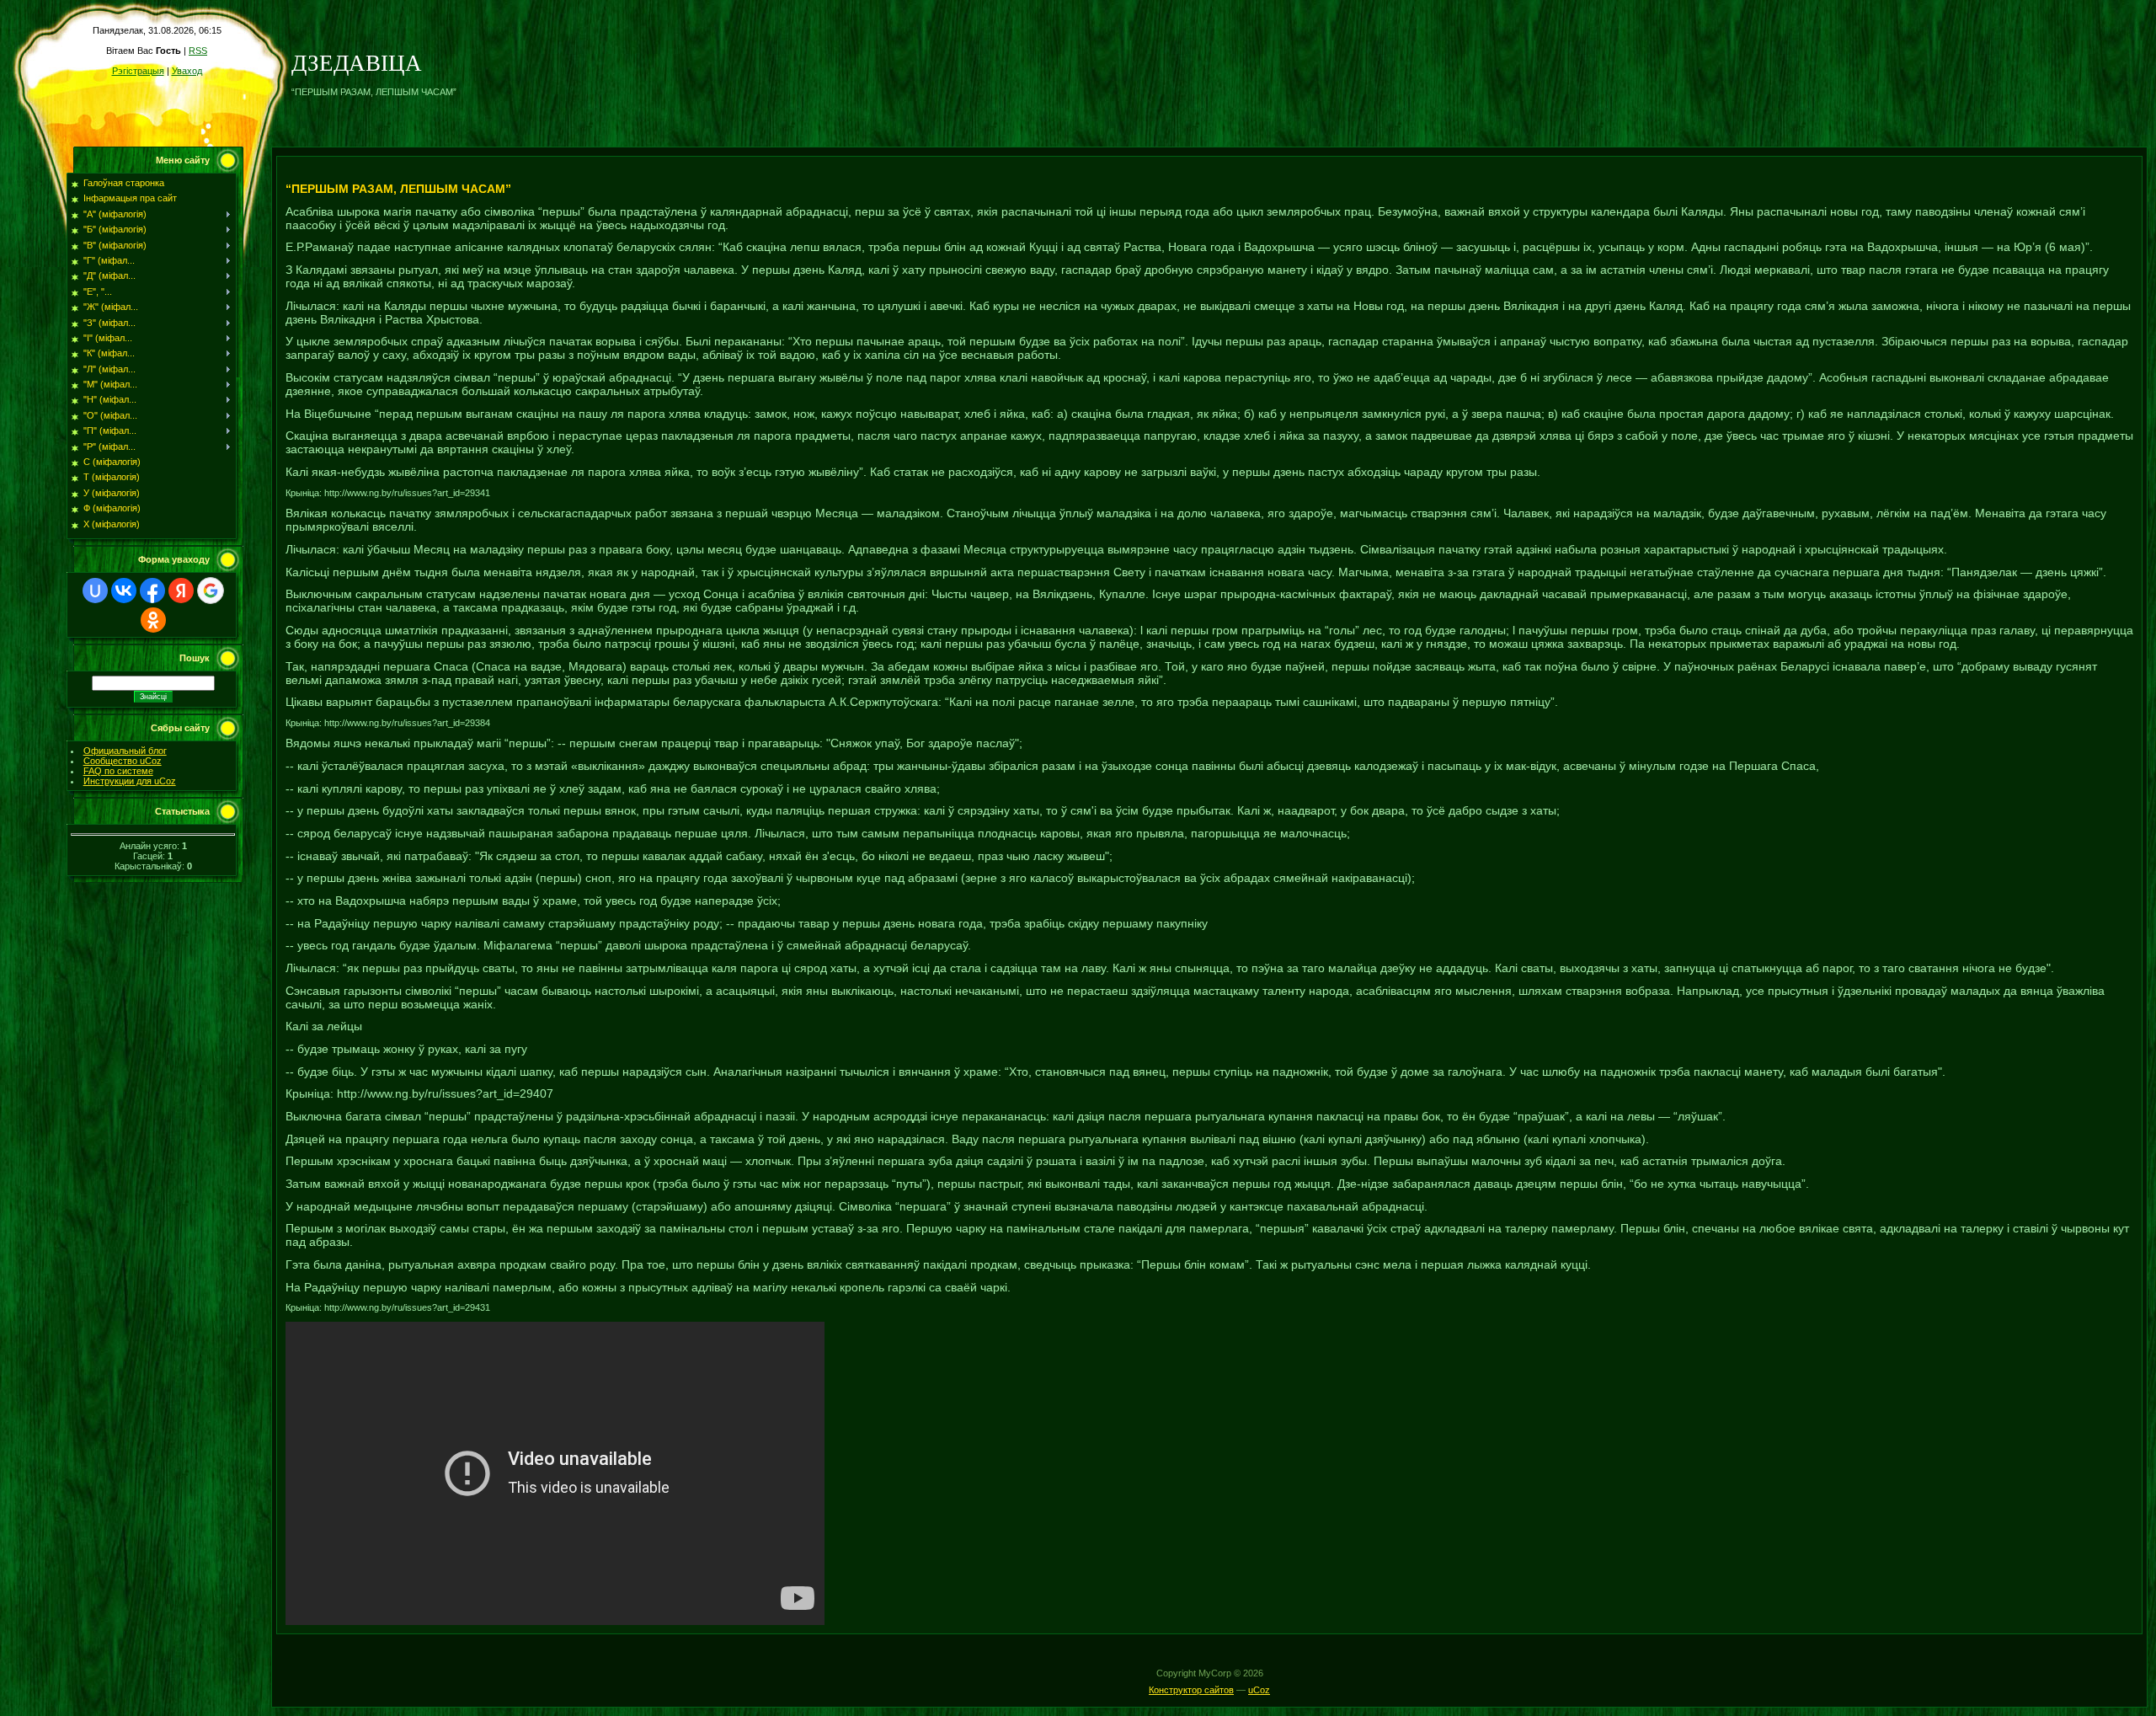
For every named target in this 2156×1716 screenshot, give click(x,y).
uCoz (1259, 1690)
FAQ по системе (118, 771)
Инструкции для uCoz (130, 781)
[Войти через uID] (95, 591)
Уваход (187, 71)
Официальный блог (125, 751)
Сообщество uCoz (123, 761)
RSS (198, 51)
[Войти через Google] (211, 591)
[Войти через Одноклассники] (153, 620)
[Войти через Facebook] (152, 591)
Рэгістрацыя (138, 71)
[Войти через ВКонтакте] (124, 591)
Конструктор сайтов (1191, 1690)
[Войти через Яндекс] (181, 591)
